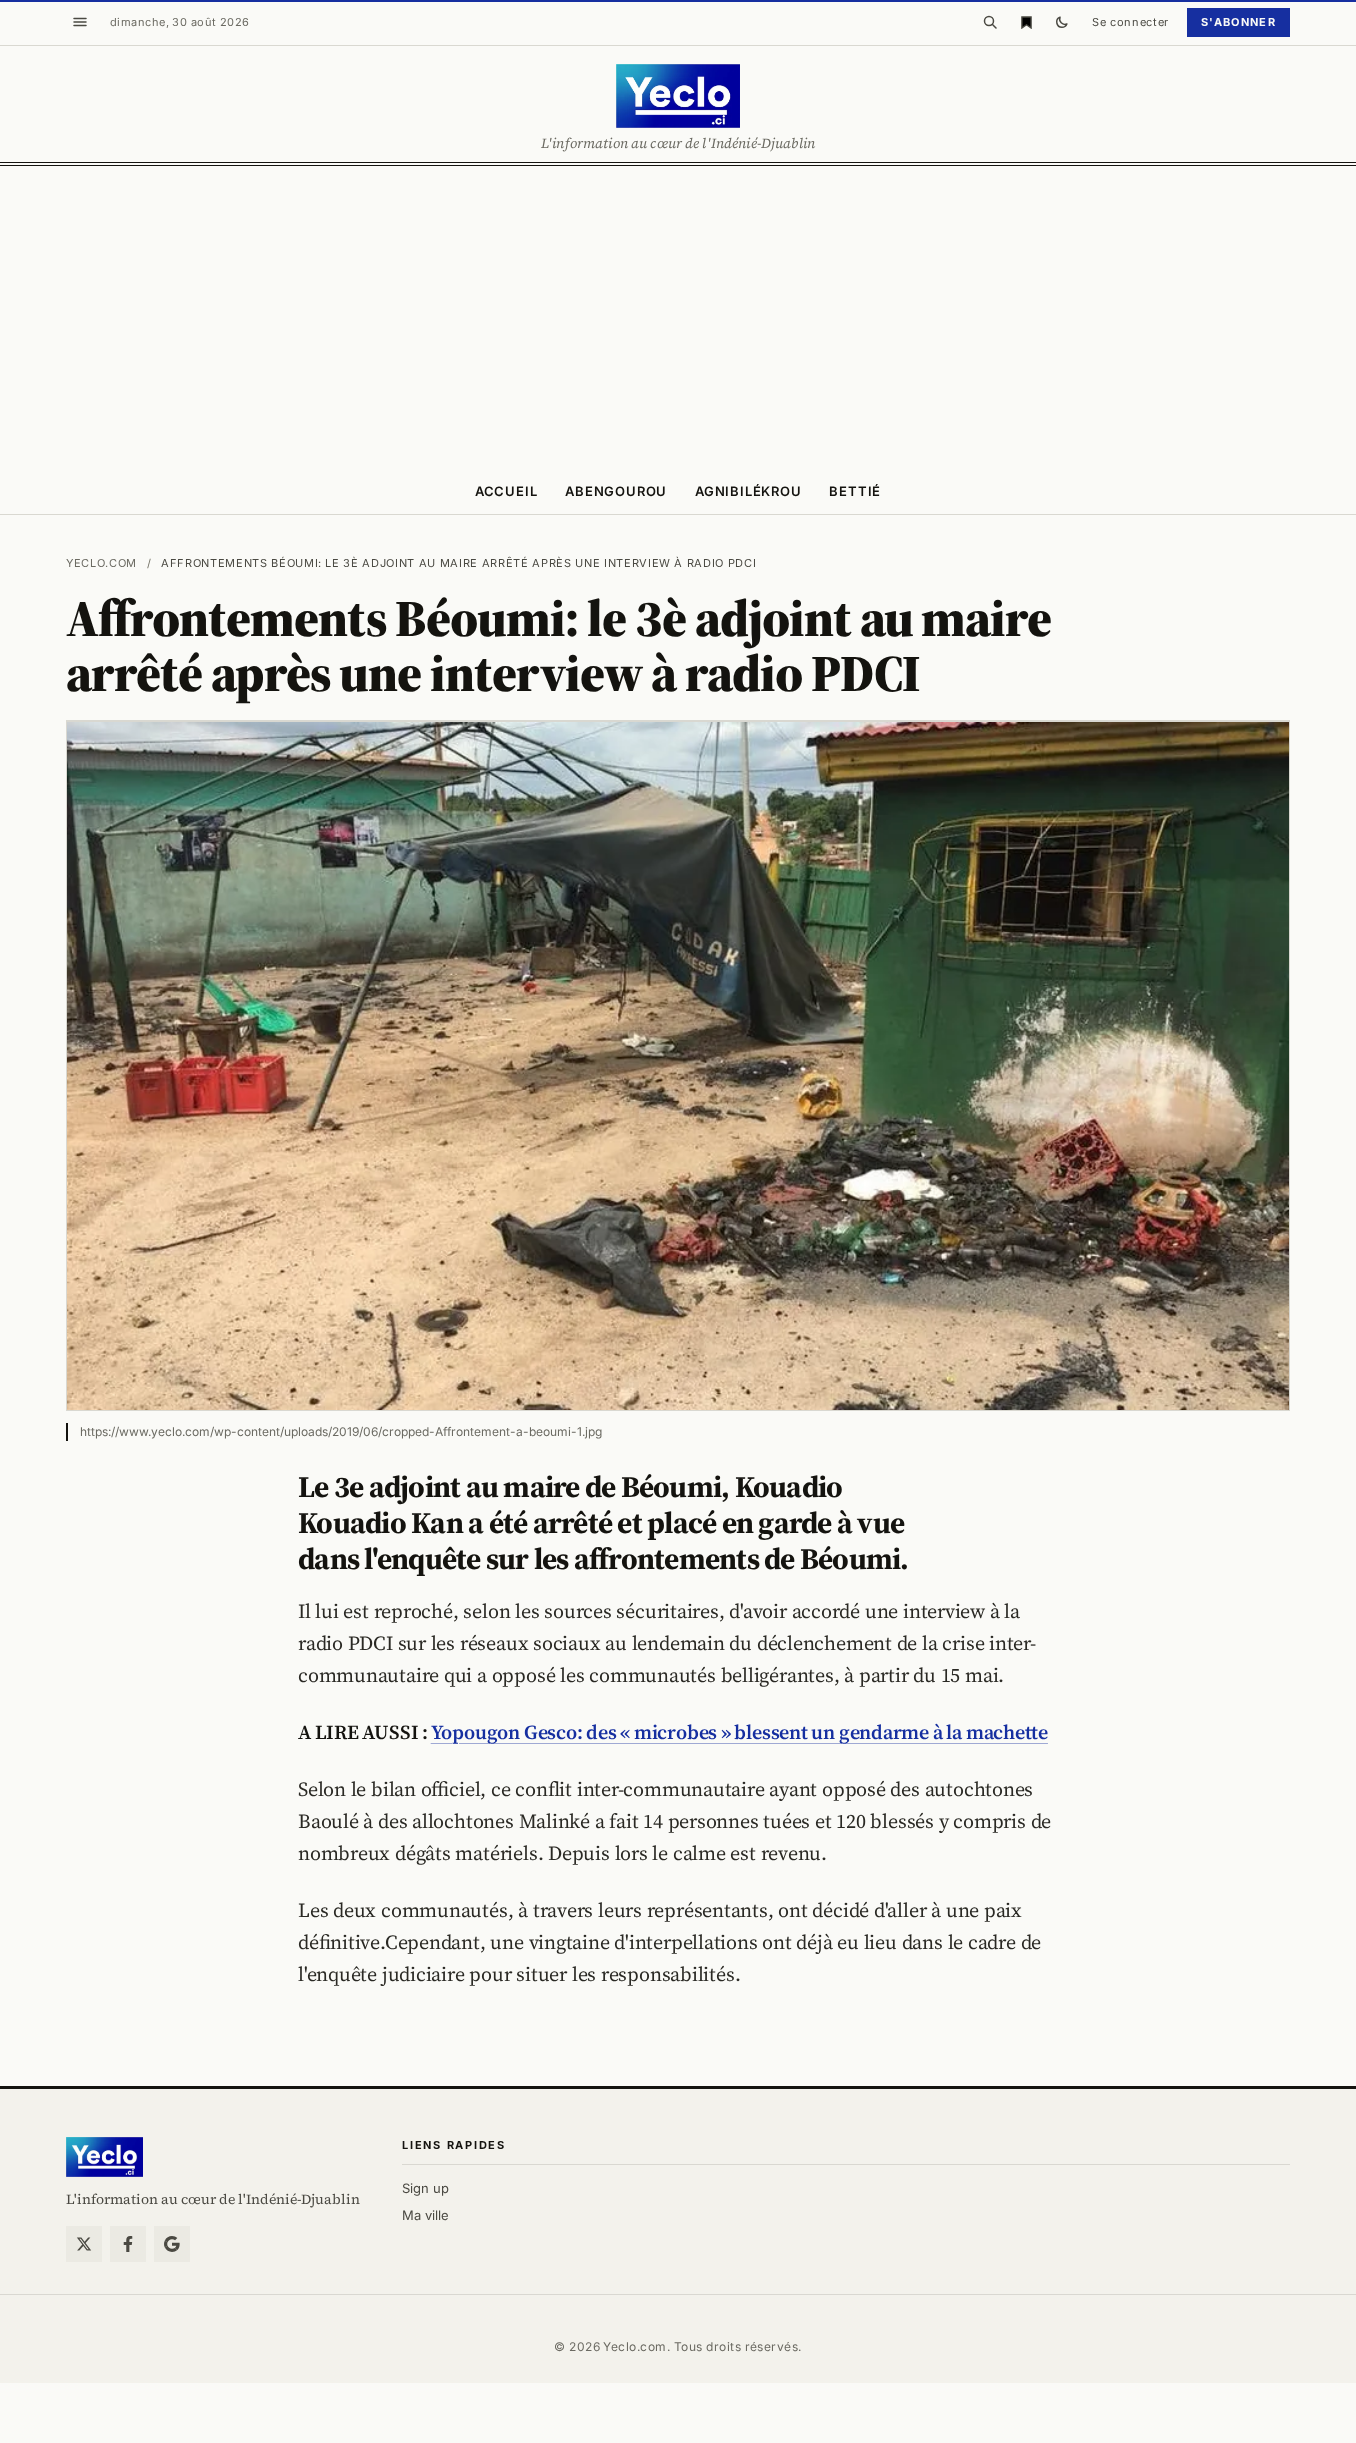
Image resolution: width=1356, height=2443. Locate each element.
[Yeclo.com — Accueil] (104, 2157)
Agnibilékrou (748, 491)
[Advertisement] (678, 316)
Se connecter (1130, 22)
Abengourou (616, 491)
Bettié (855, 491)
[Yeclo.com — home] (677, 96)
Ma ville (425, 2215)
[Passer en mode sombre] (1062, 22)
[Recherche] (990, 22)
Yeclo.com (101, 563)
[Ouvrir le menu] (80, 22)
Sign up (425, 2188)
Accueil (506, 491)
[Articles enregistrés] (1026, 22)
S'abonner (1238, 22)
